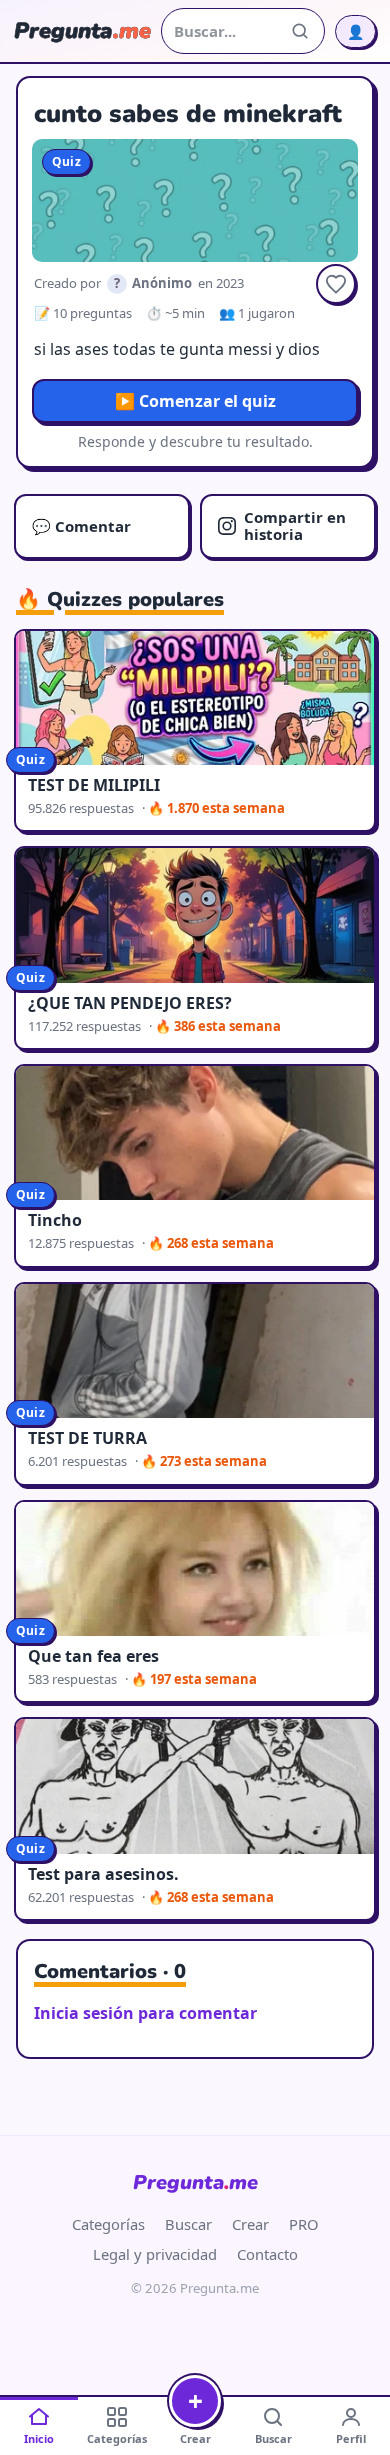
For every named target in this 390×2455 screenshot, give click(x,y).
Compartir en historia (295, 525)
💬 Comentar (81, 526)
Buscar (188, 2224)
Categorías (108, 2224)
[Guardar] (336, 284)
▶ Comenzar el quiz (195, 401)
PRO (304, 2224)
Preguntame (195, 2182)
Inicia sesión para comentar (145, 2013)
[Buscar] (300, 31)
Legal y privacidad (155, 2254)
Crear (250, 2224)
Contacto (267, 2254)
